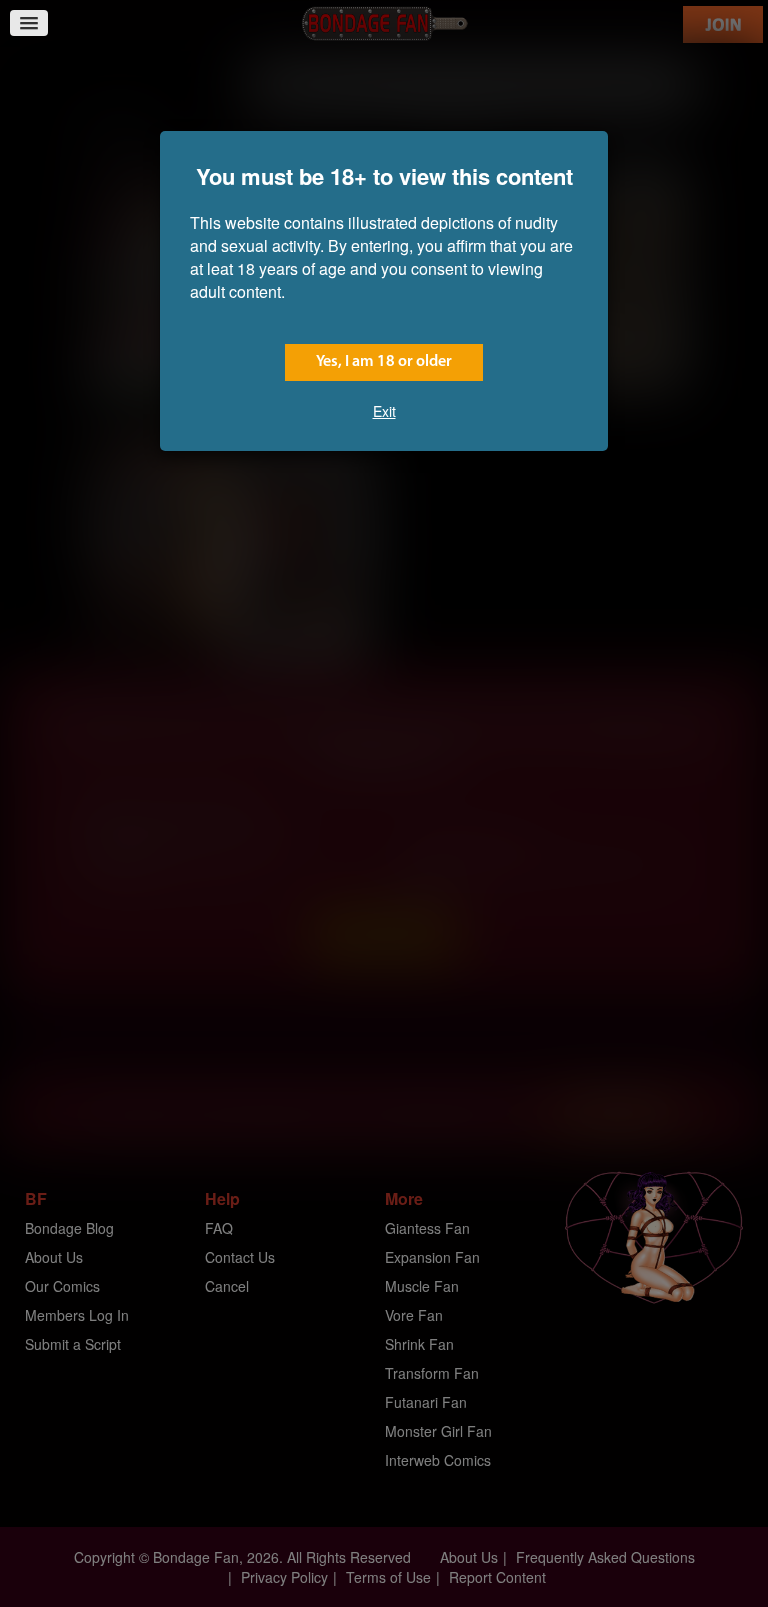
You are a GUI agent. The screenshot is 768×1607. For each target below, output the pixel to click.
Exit (384, 411)
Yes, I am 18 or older (384, 362)
